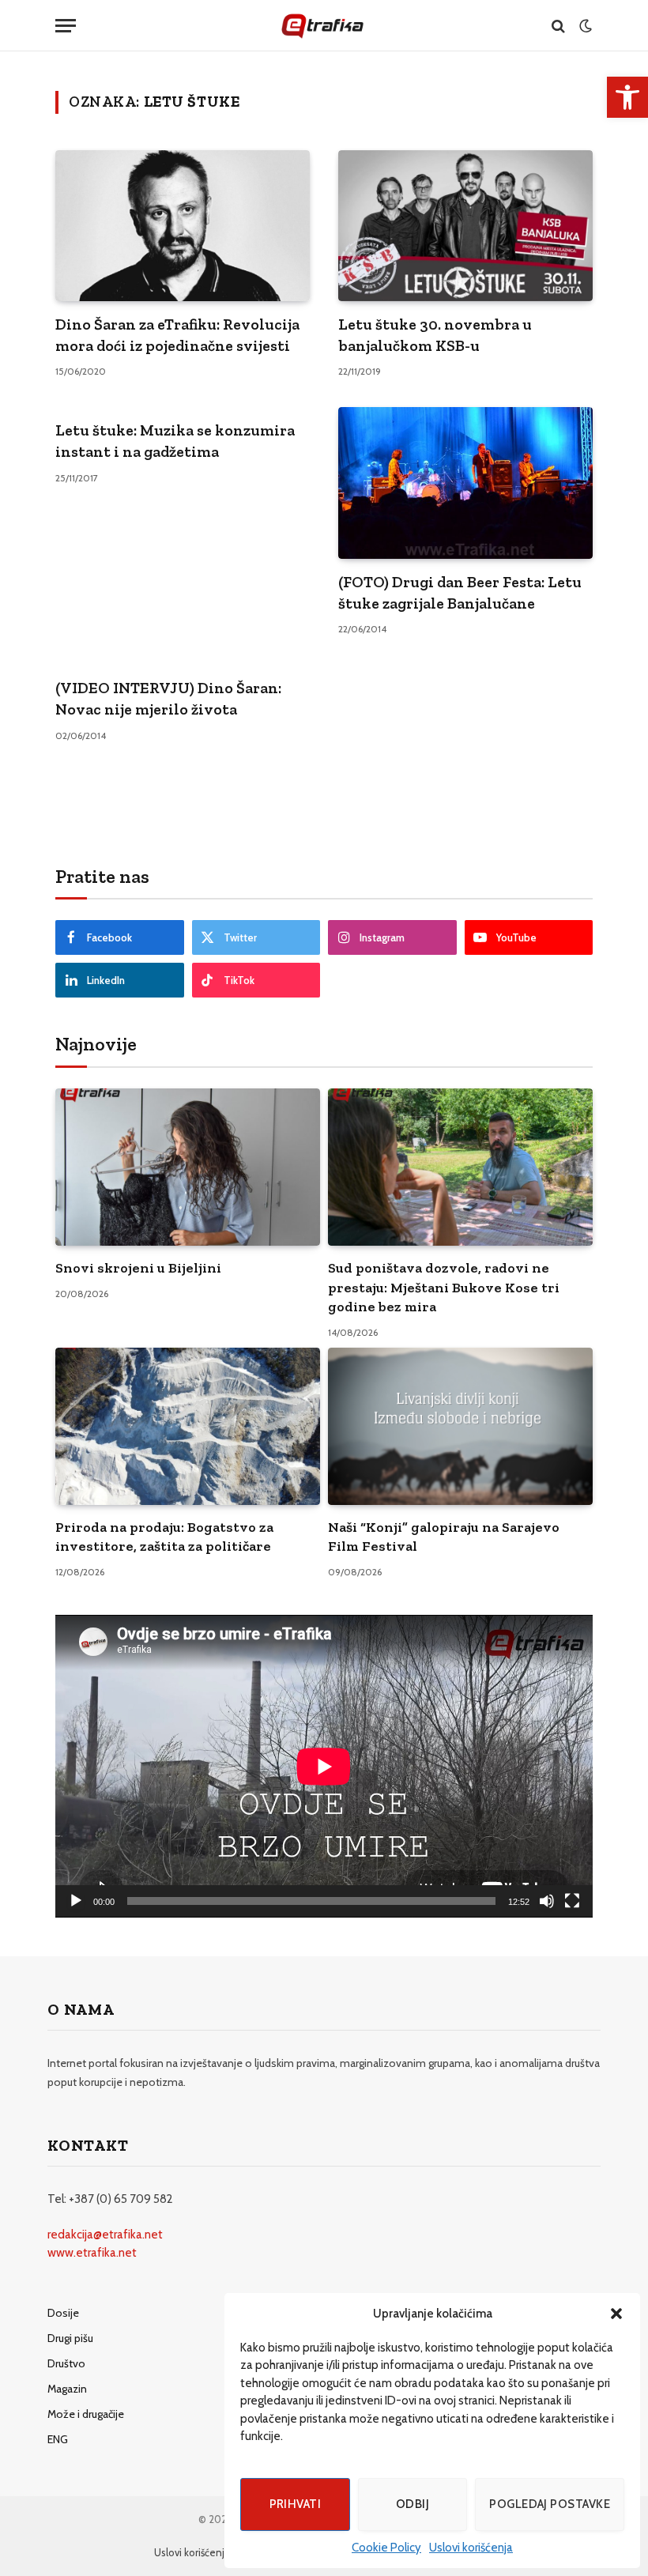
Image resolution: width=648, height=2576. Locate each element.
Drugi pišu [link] (70, 2338)
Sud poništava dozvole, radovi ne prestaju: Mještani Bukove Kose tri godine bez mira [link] (444, 1287)
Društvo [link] (66, 2363)
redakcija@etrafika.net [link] (105, 2235)
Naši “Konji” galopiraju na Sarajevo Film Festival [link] (444, 1537)
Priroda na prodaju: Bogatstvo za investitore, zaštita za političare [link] (164, 1537)
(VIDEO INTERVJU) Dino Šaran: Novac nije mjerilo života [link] (168, 698)
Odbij (413, 2504)
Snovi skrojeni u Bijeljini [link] (138, 1268)
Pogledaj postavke (550, 2504)
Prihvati (296, 2504)
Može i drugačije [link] (86, 2414)
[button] (616, 2314)
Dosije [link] (63, 2313)
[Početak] (76, 1901)
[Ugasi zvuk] (547, 1901)
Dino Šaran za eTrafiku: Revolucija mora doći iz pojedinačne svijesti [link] (177, 335)
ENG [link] (58, 2439)
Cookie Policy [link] (386, 2548)
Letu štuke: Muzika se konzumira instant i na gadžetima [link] (175, 441)
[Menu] (66, 26)
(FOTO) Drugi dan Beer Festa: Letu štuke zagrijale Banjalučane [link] (460, 592)
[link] (627, 97)
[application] (324, 1766)
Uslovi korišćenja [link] (471, 2548)
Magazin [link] (67, 2389)
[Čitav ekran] (572, 1901)
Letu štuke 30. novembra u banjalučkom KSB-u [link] (435, 335)
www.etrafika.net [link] (92, 2253)
